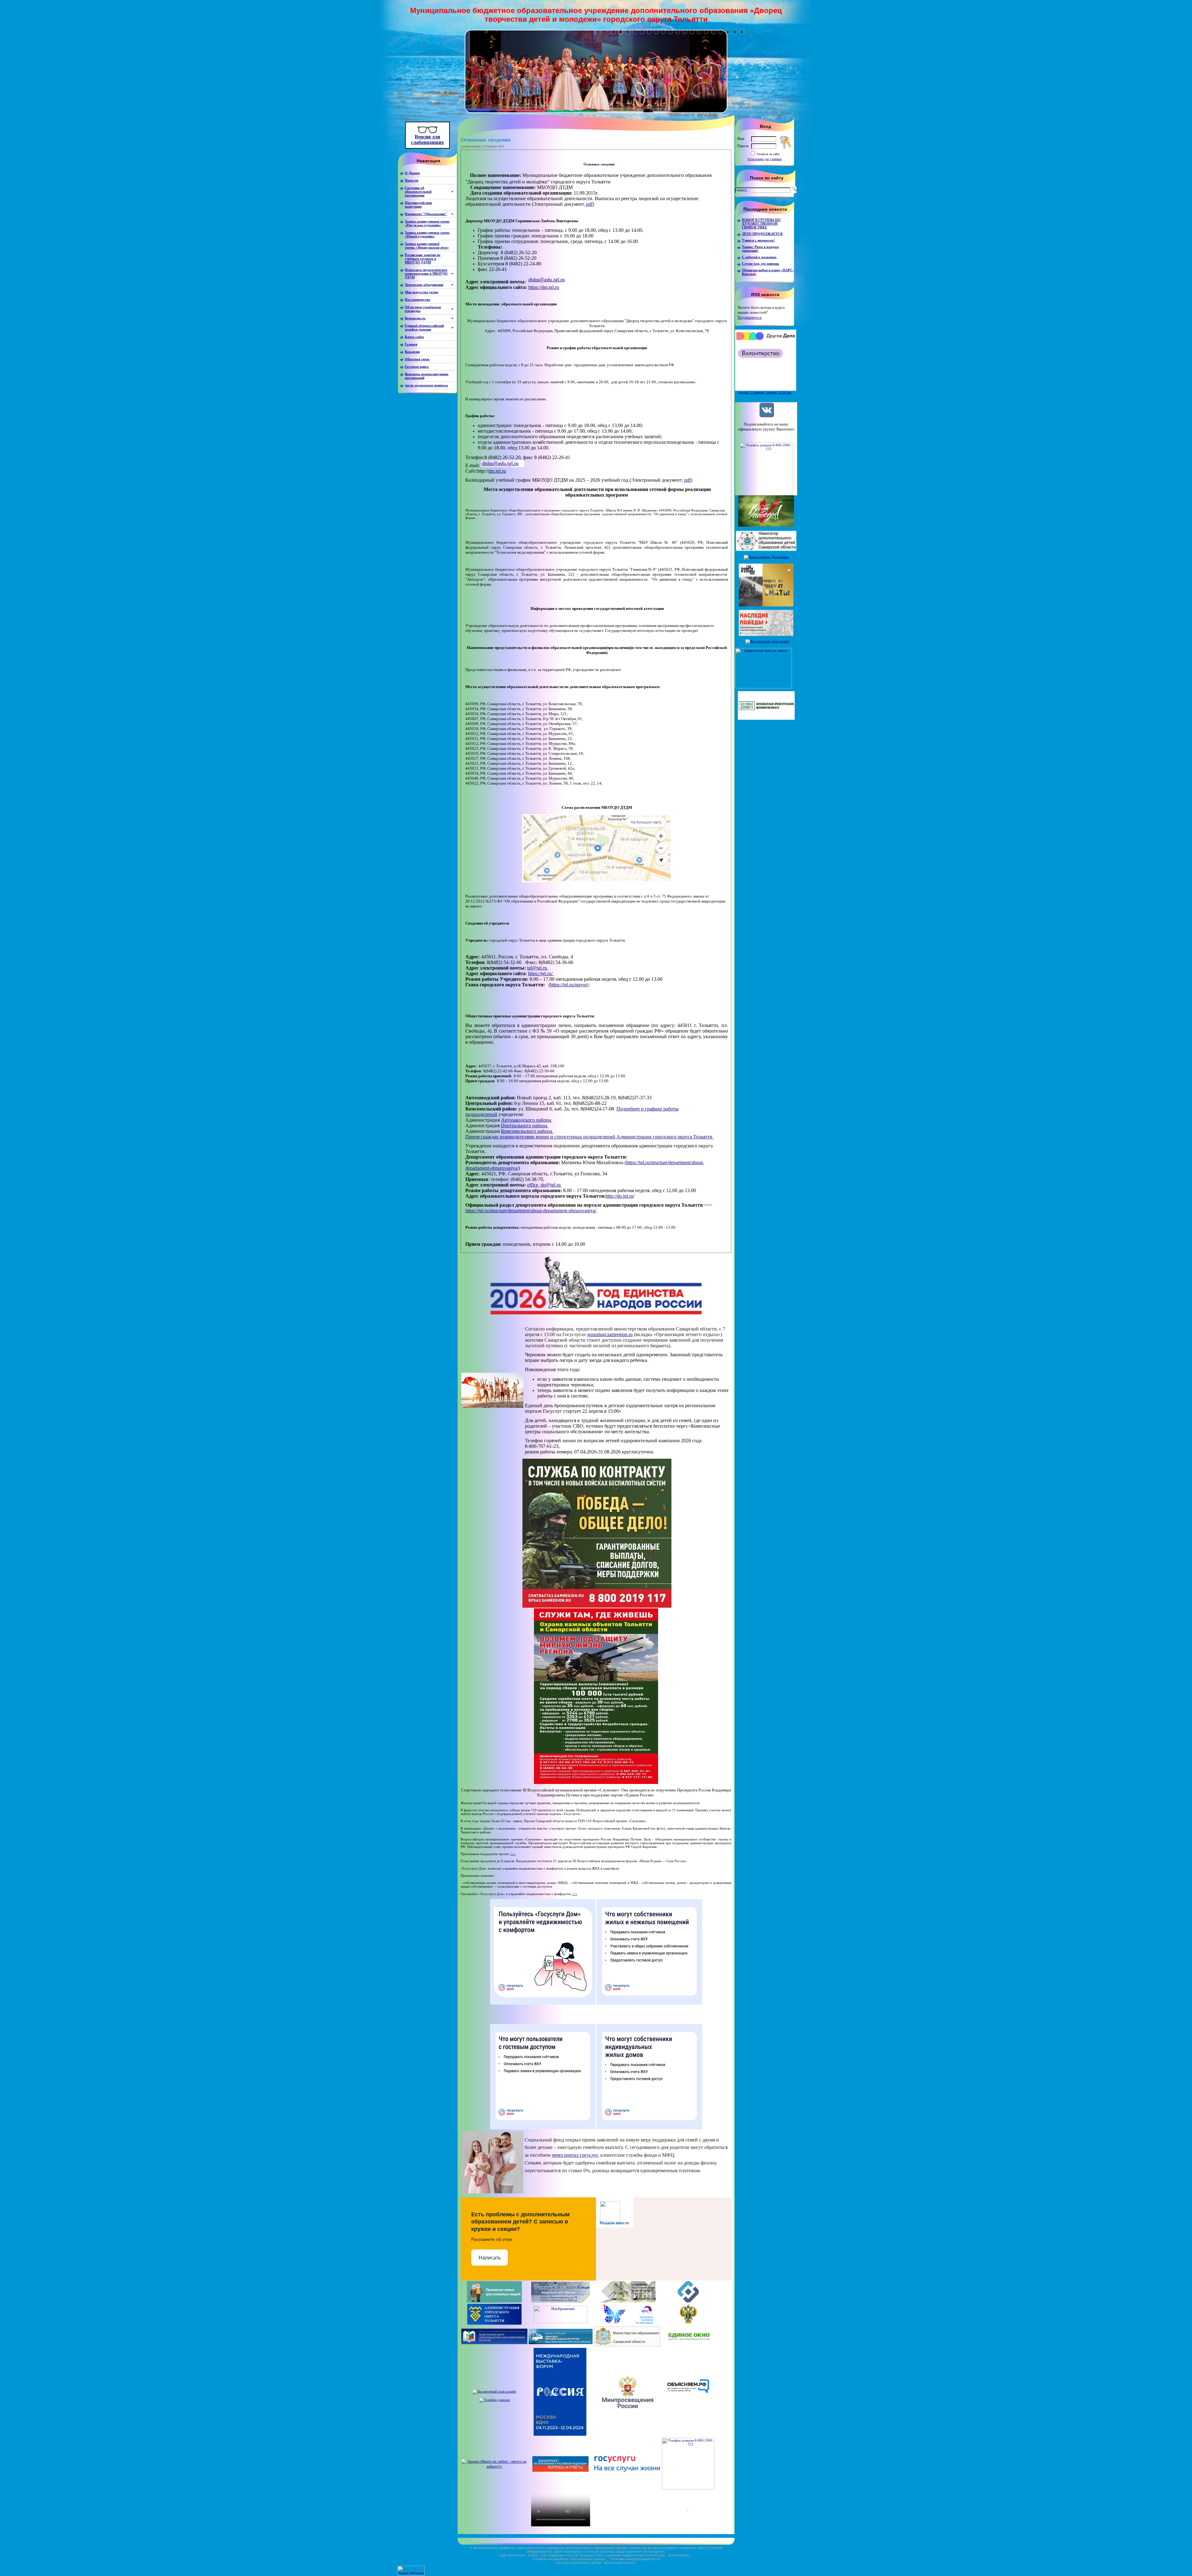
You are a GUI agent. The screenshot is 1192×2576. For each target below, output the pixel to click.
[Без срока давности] (766, 718)
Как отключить (679, 2555)
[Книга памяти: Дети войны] (766, 557)
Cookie (533, 2555)
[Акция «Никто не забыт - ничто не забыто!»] (494, 2466)
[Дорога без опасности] (560, 2322)
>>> (513, 1854)
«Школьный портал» (619, 2563)
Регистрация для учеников (765, 159)
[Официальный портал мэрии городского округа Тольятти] (494, 2324)
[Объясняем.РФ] (688, 2408)
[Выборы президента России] (462, 2532)
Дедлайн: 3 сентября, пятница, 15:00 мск (765, 392)
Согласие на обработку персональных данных (569, 2559)
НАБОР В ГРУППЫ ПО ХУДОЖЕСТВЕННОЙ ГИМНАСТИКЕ (761, 223)
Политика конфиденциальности (635, 2559)
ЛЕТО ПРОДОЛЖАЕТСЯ (762, 234)
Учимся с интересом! (758, 240)
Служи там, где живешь (761, 263)
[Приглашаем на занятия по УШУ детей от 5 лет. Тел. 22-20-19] (596, 112)
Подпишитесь (750, 317)
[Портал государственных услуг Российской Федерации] (627, 2470)
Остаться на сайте (768, 154)
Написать (490, 2258)
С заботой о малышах (759, 257)
